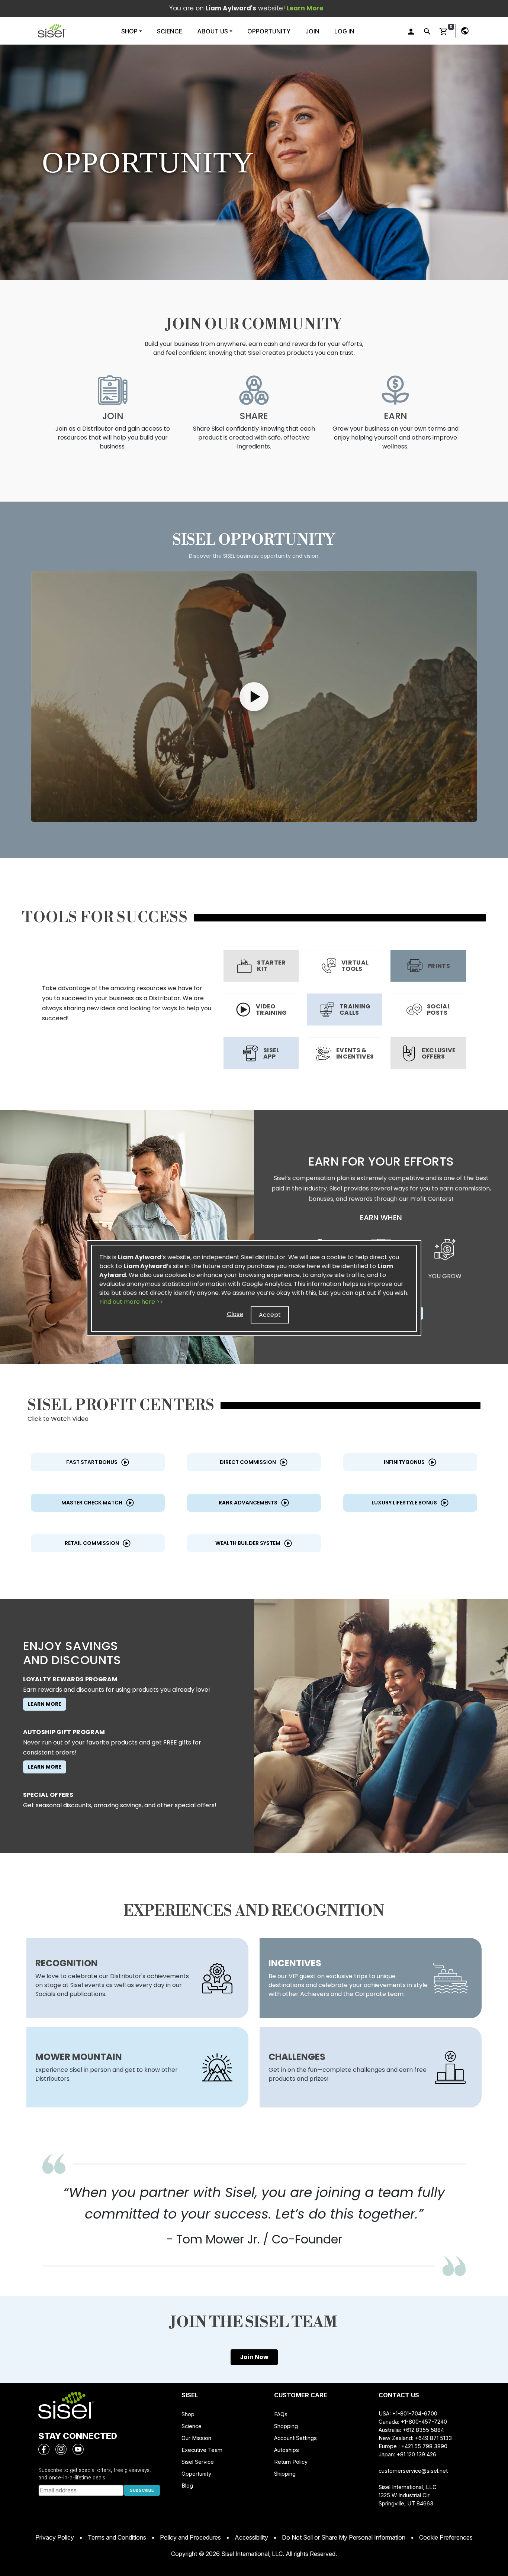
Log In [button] (344, 31)
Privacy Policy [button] (55, 2537)
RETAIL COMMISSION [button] (92, 1543)
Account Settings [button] (295, 2438)
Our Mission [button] (196, 2438)
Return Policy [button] (291, 2462)
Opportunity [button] (269, 31)
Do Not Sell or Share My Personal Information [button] (344, 2537)
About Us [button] (213, 31)
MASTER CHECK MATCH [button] (92, 1503)
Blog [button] (187, 2486)
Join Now (254, 2357)
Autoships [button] (287, 2450)
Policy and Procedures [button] (190, 2537)
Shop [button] (130, 31)
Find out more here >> (131, 1302)
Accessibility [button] (251, 2537)
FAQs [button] (281, 2414)
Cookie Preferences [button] (446, 2537)
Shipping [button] (285, 2474)
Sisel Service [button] (198, 2462)
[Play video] (254, 696)
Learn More (45, 1704)
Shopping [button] (286, 2426)
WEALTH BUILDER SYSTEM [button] (248, 1543)
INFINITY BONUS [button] (404, 1462)
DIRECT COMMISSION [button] (248, 1462)
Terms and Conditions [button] (117, 2537)
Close (235, 1314)
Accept (270, 1315)
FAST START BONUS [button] (92, 1462)
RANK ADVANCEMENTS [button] (248, 1503)
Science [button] (170, 31)
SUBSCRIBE (142, 2490)
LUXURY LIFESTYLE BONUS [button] (404, 1503)
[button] (52, 31)
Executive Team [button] (202, 2450)
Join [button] (312, 31)
